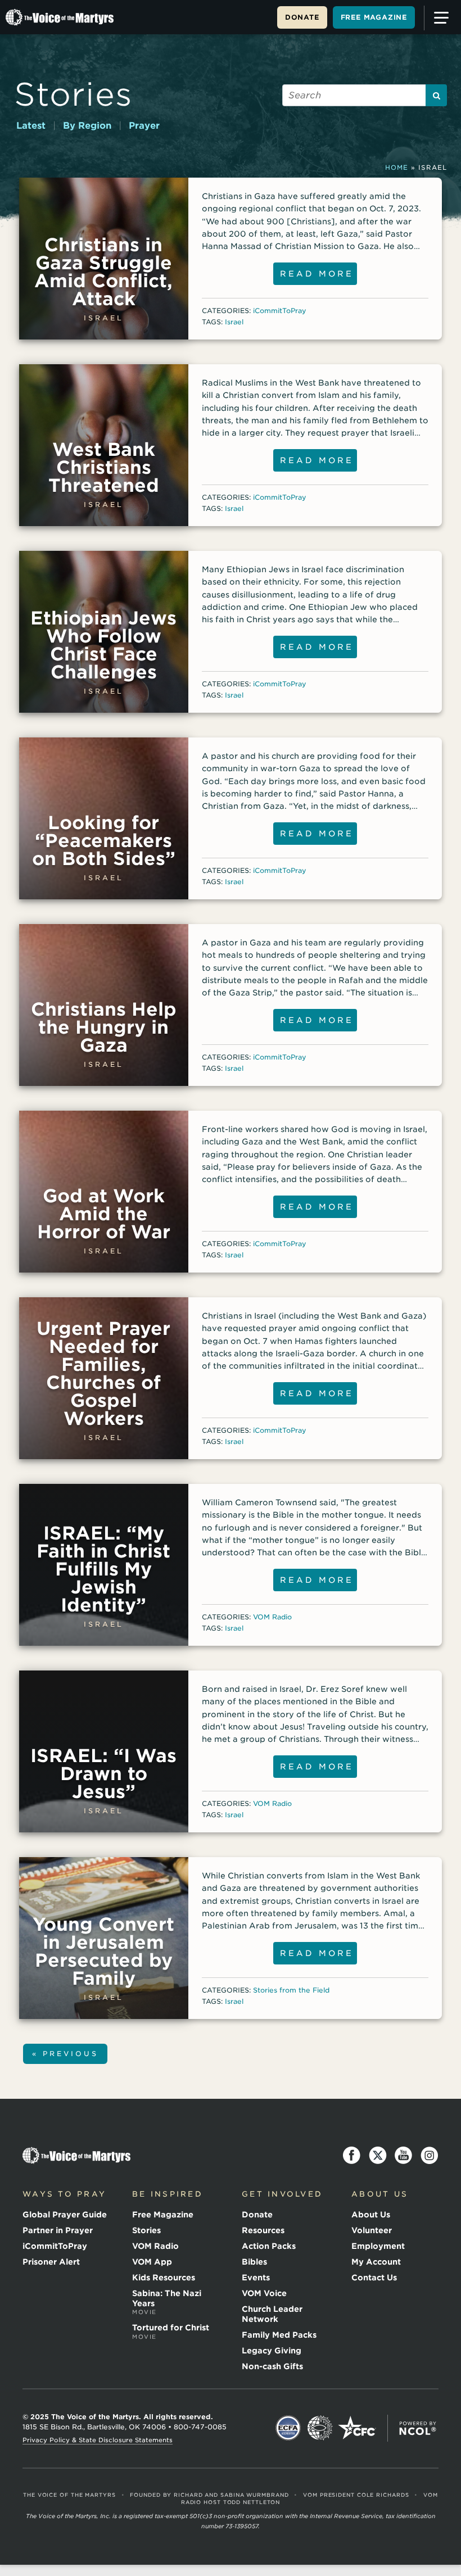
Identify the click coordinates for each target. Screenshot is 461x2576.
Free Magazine (374, 17)
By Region (87, 126)
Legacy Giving (272, 2351)
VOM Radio (272, 1617)
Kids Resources (164, 2278)
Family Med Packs (279, 2335)
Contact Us (374, 2278)
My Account (376, 2262)
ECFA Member (288, 2428)
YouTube (404, 2156)
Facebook (352, 2156)
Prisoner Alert (51, 2262)
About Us (371, 2215)
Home (397, 167)
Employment (378, 2246)
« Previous (65, 2054)
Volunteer (372, 2230)
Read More (317, 274)
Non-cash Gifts (272, 2366)
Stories (73, 94)
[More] (441, 18)
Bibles (254, 2262)
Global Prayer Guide (65, 2215)
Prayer (144, 126)
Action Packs (269, 2246)
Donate (302, 17)
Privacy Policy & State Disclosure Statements (98, 2440)
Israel (234, 322)
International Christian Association (320, 2428)
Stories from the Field (291, 1990)
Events (256, 2278)
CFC (357, 2428)
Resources (263, 2230)
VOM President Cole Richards (356, 2495)
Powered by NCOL (418, 2428)
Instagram (430, 2156)
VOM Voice (264, 2293)
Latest (31, 126)
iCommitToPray (280, 311)
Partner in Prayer (58, 2230)
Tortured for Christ (171, 2331)
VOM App (152, 2262)
